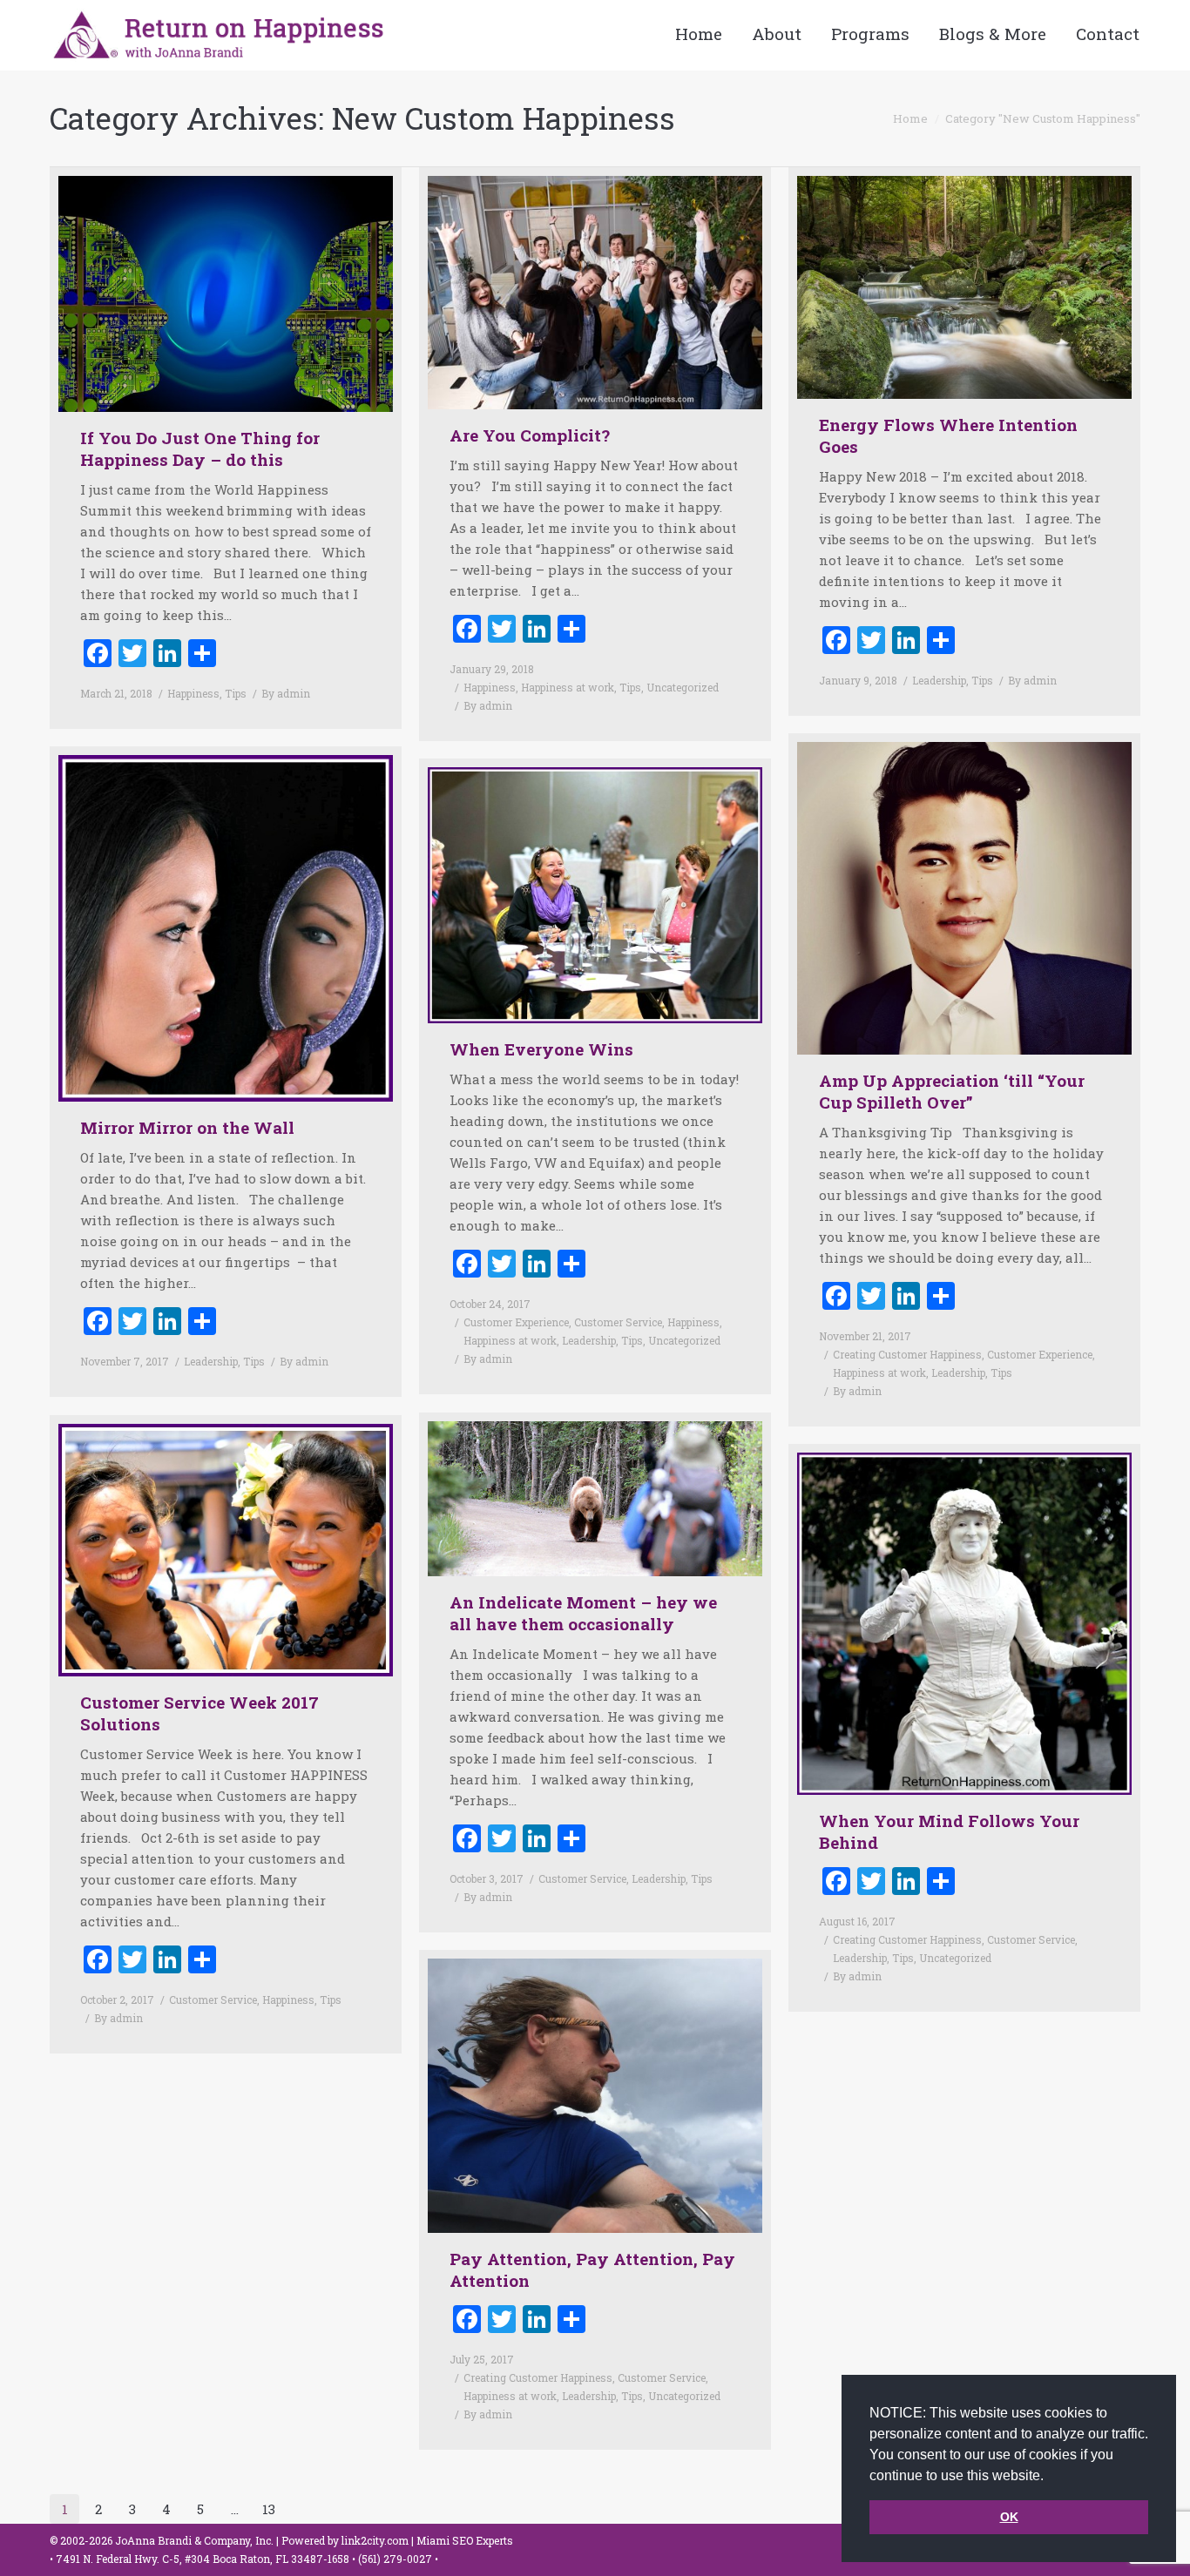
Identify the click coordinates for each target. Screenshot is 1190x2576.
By (286, 693)
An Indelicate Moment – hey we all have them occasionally (583, 1613)
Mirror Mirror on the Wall (187, 1127)
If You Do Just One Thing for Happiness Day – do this (200, 448)
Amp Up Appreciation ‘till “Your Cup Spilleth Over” (952, 1091)
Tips (236, 693)
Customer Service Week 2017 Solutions (199, 1713)
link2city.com (375, 2540)
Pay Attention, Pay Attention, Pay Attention (592, 2269)
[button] (1050, 2477)
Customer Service (618, 1322)
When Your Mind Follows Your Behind (949, 1831)
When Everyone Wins (541, 1049)
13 (269, 2509)
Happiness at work (568, 687)
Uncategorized (683, 687)
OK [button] (1009, 2517)
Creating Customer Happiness (907, 1354)
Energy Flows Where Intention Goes (948, 435)
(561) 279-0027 (396, 2559)
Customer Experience (1040, 1354)
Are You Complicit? (530, 435)
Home (910, 118)
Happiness (193, 693)
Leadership (939, 680)
